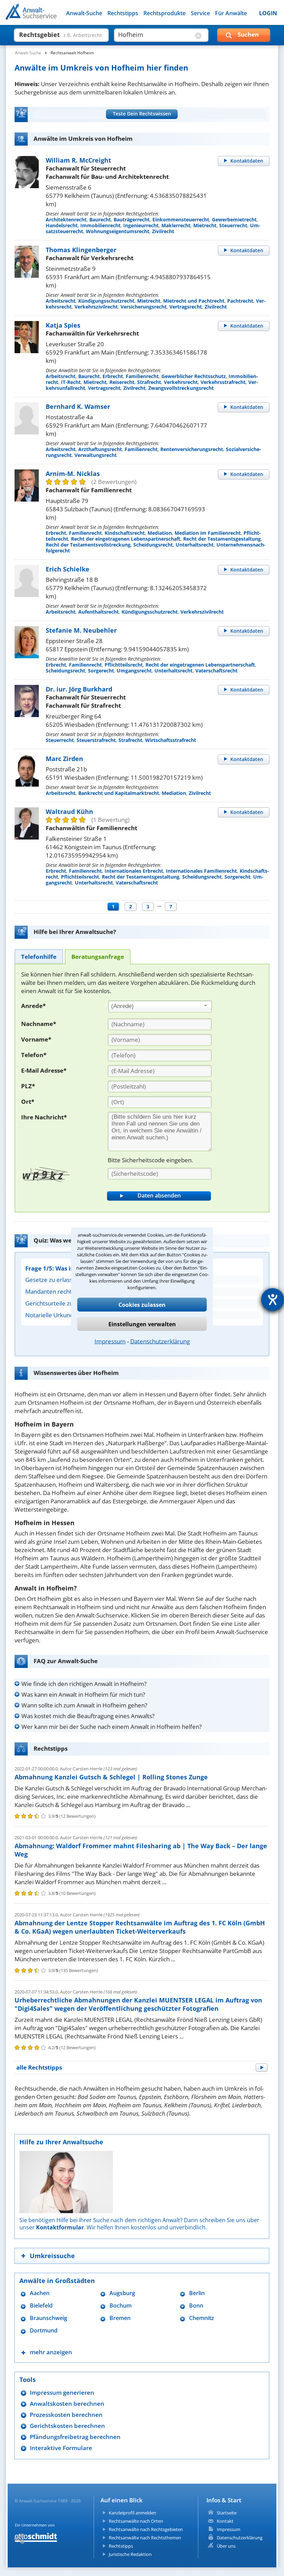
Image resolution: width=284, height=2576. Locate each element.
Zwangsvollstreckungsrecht (181, 388)
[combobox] (160, 1007)
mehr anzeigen (51, 2352)
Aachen (40, 2293)
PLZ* (28, 1086)
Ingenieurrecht (141, 225)
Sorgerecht (101, 671)
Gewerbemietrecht (234, 219)
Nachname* (39, 1024)
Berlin (197, 2293)
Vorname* (36, 1039)
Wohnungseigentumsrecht (118, 231)
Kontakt (225, 2521)
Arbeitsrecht (61, 301)
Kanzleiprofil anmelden (132, 2513)
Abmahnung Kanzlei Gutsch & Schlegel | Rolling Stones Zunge (111, 1777)
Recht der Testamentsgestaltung (222, 539)
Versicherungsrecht (144, 307)
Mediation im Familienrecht (208, 533)
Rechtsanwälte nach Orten (136, 2521)
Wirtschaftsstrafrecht (171, 740)
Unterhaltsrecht (195, 545)
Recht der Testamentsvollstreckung (88, 545)
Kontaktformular (60, 2227)
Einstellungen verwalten (142, 1324)
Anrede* (33, 1006)
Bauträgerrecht (132, 219)
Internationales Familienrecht (201, 871)
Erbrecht (113, 376)
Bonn (196, 2306)
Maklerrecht (176, 225)
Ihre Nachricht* (44, 1117)
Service (200, 13)
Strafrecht (149, 382)
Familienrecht (142, 376)
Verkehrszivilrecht (96, 307)
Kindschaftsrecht (125, 533)
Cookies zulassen (142, 1304)
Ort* (28, 1102)
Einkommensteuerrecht (181, 219)
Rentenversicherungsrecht (192, 449)
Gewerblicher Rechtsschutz (194, 376)
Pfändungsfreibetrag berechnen (75, 2437)
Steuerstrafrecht (96, 740)
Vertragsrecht (186, 307)
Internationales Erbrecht (134, 871)
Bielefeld (41, 2306)
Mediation (160, 533)
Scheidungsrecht (153, 545)
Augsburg (122, 2293)
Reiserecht (122, 382)
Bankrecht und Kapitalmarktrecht (119, 793)
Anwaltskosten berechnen (67, 2404)
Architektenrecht (66, 219)
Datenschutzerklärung (160, 1341)
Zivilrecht (163, 231)
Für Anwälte (231, 13)
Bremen (120, 2318)
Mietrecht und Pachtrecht (194, 301)
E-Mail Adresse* (44, 1070)
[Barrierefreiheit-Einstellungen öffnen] (273, 1300)
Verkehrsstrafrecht (223, 382)
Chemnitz (202, 2318)
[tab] (39, 956)
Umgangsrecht (134, 671)
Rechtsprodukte (165, 13)
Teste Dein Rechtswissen (142, 114)
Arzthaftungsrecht (100, 449)
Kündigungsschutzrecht (106, 301)
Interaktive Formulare (61, 2448)
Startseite (227, 2513)
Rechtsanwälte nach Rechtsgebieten (146, 2529)
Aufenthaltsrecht (99, 612)
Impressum (110, 1341)
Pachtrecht (240, 301)
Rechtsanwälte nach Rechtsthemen (145, 2538)
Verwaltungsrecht (96, 455)
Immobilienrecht (100, 225)
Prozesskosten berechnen (66, 2415)
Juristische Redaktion (130, 2554)
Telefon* (34, 1055)
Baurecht (100, 219)
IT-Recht (71, 382)
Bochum (121, 2306)
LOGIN (268, 13)
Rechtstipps (123, 13)
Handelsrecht (62, 225)
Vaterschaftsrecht (216, 671)
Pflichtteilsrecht (124, 665)
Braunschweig (48, 2318)
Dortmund (44, 2331)
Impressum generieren (62, 2392)
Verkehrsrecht (181, 382)
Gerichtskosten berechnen (67, 2426)
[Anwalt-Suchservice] (44, 16)
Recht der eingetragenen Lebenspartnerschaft (126, 539)
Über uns (226, 2546)
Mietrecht (205, 225)
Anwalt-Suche (84, 13)
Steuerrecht (233, 225)
